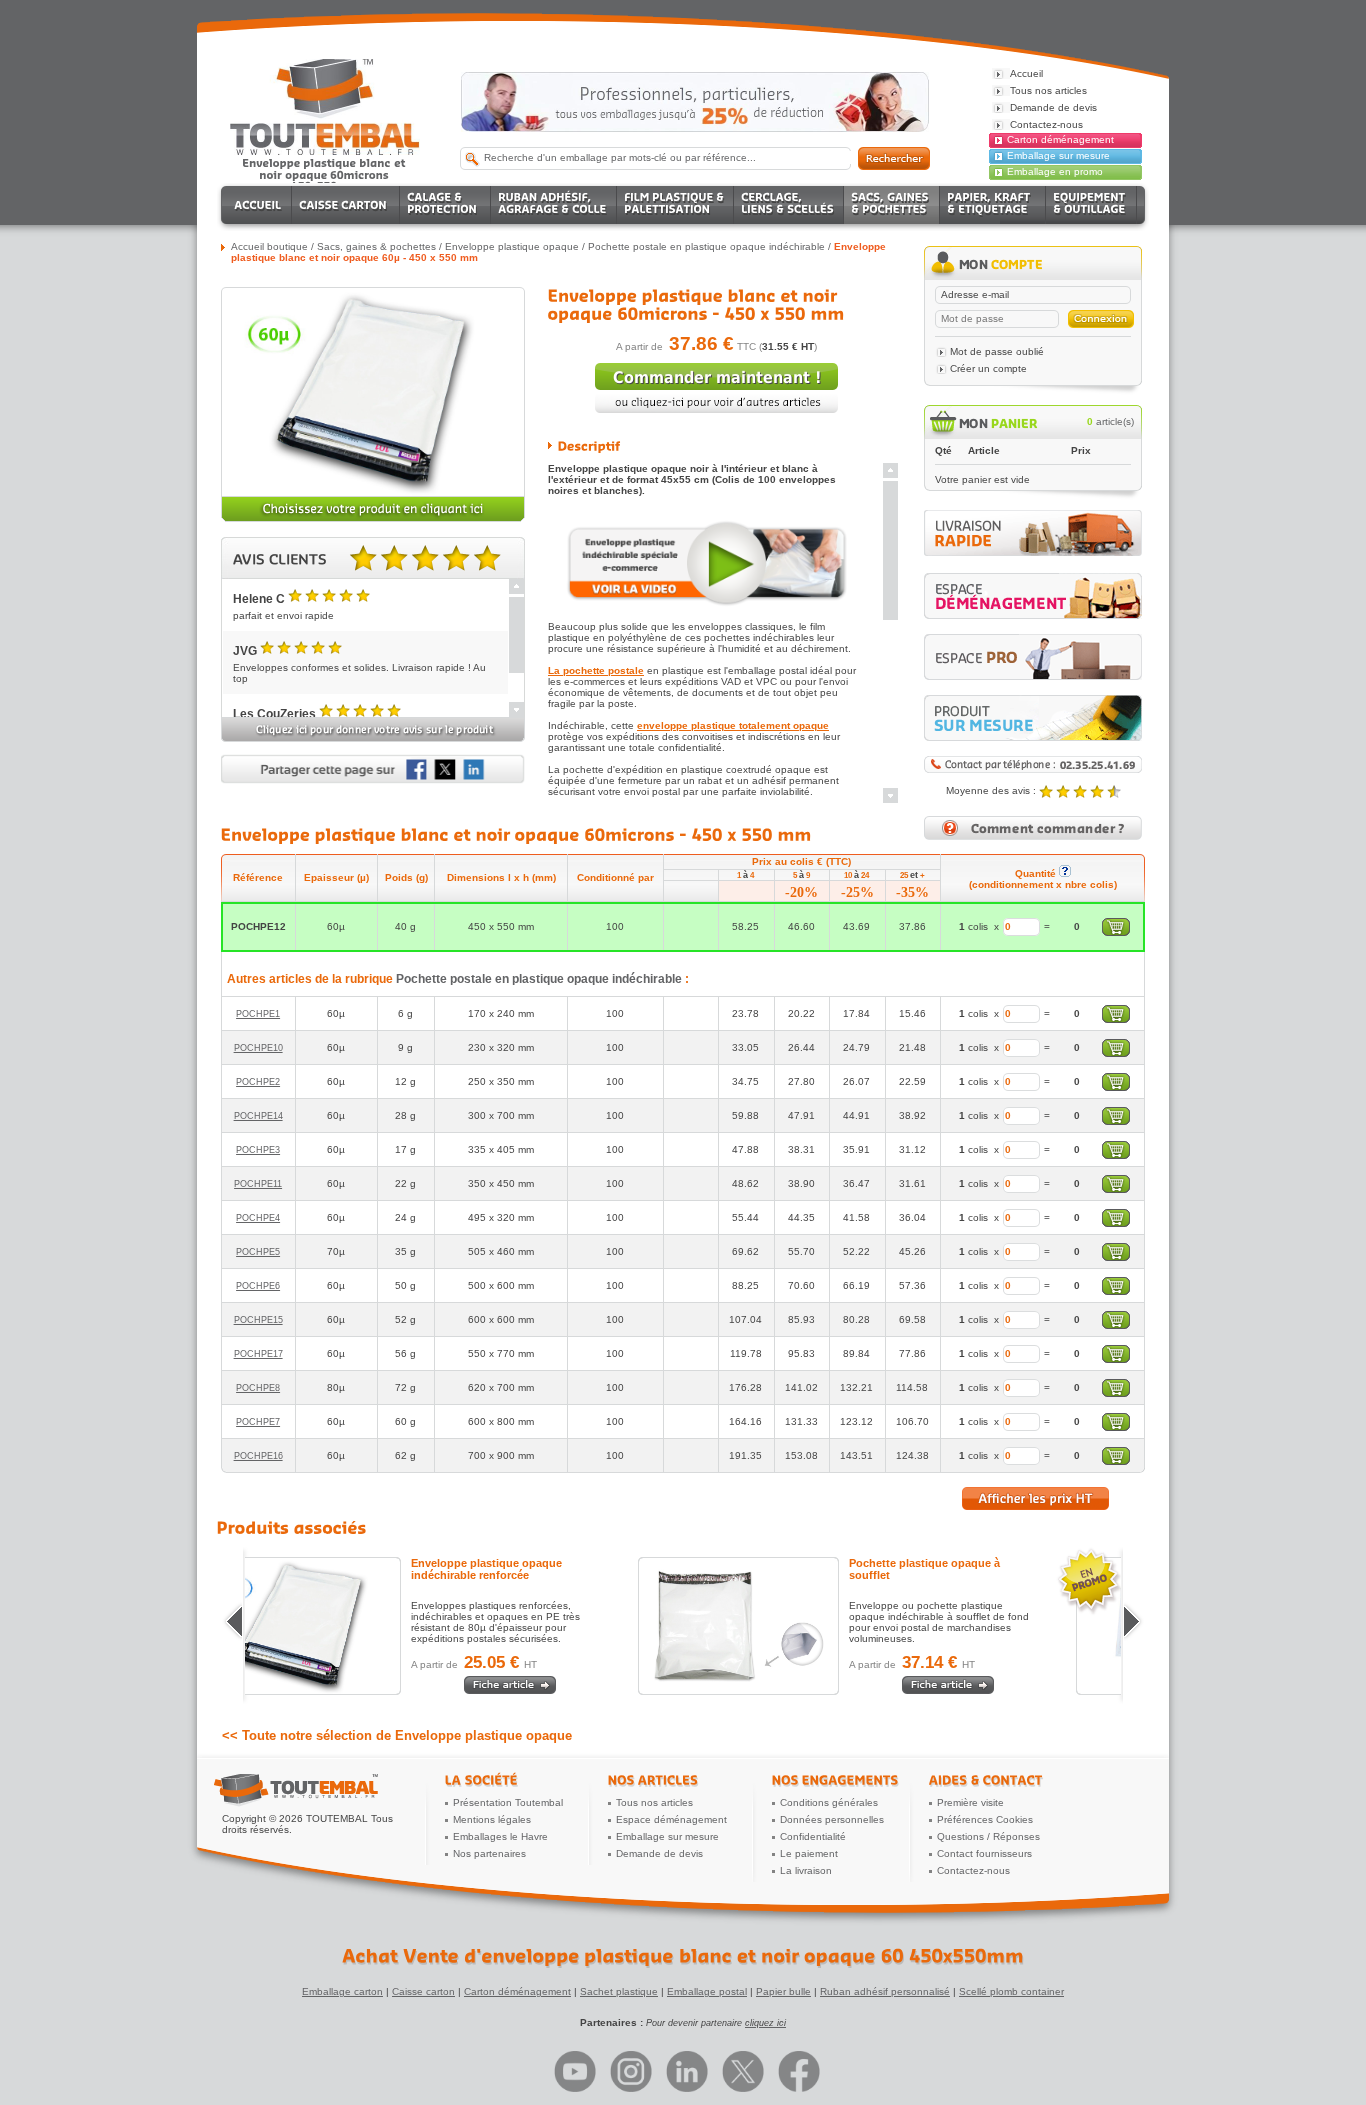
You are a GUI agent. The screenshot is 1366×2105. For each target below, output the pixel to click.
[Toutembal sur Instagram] (631, 2071)
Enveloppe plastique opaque (512, 246)
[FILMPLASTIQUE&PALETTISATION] (675, 205)
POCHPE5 (258, 1252)
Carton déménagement (1060, 139)
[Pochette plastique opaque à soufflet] (807, 1626)
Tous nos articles (654, 1802)
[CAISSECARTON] (346, 205)
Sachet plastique (619, 1991)
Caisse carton (423, 1991)
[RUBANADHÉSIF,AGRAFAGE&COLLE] (554, 205)
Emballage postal (707, 1991)
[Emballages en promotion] (695, 102)
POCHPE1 (258, 1014)
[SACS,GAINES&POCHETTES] (892, 205)
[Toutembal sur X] (743, 2071)
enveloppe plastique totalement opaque (733, 725)
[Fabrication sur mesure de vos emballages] (1033, 718)
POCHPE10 (258, 1048)
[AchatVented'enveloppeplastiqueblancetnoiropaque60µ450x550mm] (683, 1956)
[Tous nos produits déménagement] (1033, 596)
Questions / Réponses (988, 1836)
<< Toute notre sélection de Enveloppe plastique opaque (397, 1735)
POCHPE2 (258, 1082)
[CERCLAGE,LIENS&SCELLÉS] (789, 205)
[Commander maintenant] (716, 386)
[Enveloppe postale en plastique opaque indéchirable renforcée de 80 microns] (369, 1626)
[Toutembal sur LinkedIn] (687, 2071)
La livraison (806, 1870)
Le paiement (809, 1853)
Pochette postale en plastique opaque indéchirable (706, 246)
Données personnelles (832, 1819)
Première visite (970, 1802)
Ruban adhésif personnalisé (885, 1991)
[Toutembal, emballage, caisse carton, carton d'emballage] (325, 174)
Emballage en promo (1055, 171)
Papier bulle (783, 1991)
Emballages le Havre (500, 1836)
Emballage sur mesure (1058, 155)
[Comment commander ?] (1033, 836)
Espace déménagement (671, 1819)
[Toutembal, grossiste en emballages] (325, 151)
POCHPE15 (258, 1320)
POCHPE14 (258, 1116)
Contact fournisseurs (984, 1853)
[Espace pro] (1033, 657)
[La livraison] (1033, 552)
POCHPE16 (258, 1456)
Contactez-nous (973, 1870)
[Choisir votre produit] (373, 518)
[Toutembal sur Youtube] (575, 2071)
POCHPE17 (258, 1354)
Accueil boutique (269, 246)
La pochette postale (596, 670)
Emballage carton (342, 1991)
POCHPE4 (258, 1218)
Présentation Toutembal (508, 1802)
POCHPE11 (258, 1184)
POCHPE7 (258, 1422)
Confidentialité (813, 1836)
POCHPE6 (258, 1286)
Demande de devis (659, 1853)
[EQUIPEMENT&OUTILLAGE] (1091, 205)
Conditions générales (829, 1802)
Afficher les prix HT (1035, 1498)
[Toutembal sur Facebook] (799, 2071)
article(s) (1110, 421)
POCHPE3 (258, 1150)
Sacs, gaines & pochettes (376, 246)
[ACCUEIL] (259, 205)
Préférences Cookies (985, 1819)
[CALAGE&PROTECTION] (445, 205)
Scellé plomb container (1011, 1991)
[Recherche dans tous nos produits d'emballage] (894, 158)
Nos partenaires (489, 1853)
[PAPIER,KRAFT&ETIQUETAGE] (993, 205)
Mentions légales (492, 1819)
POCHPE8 (258, 1388)
